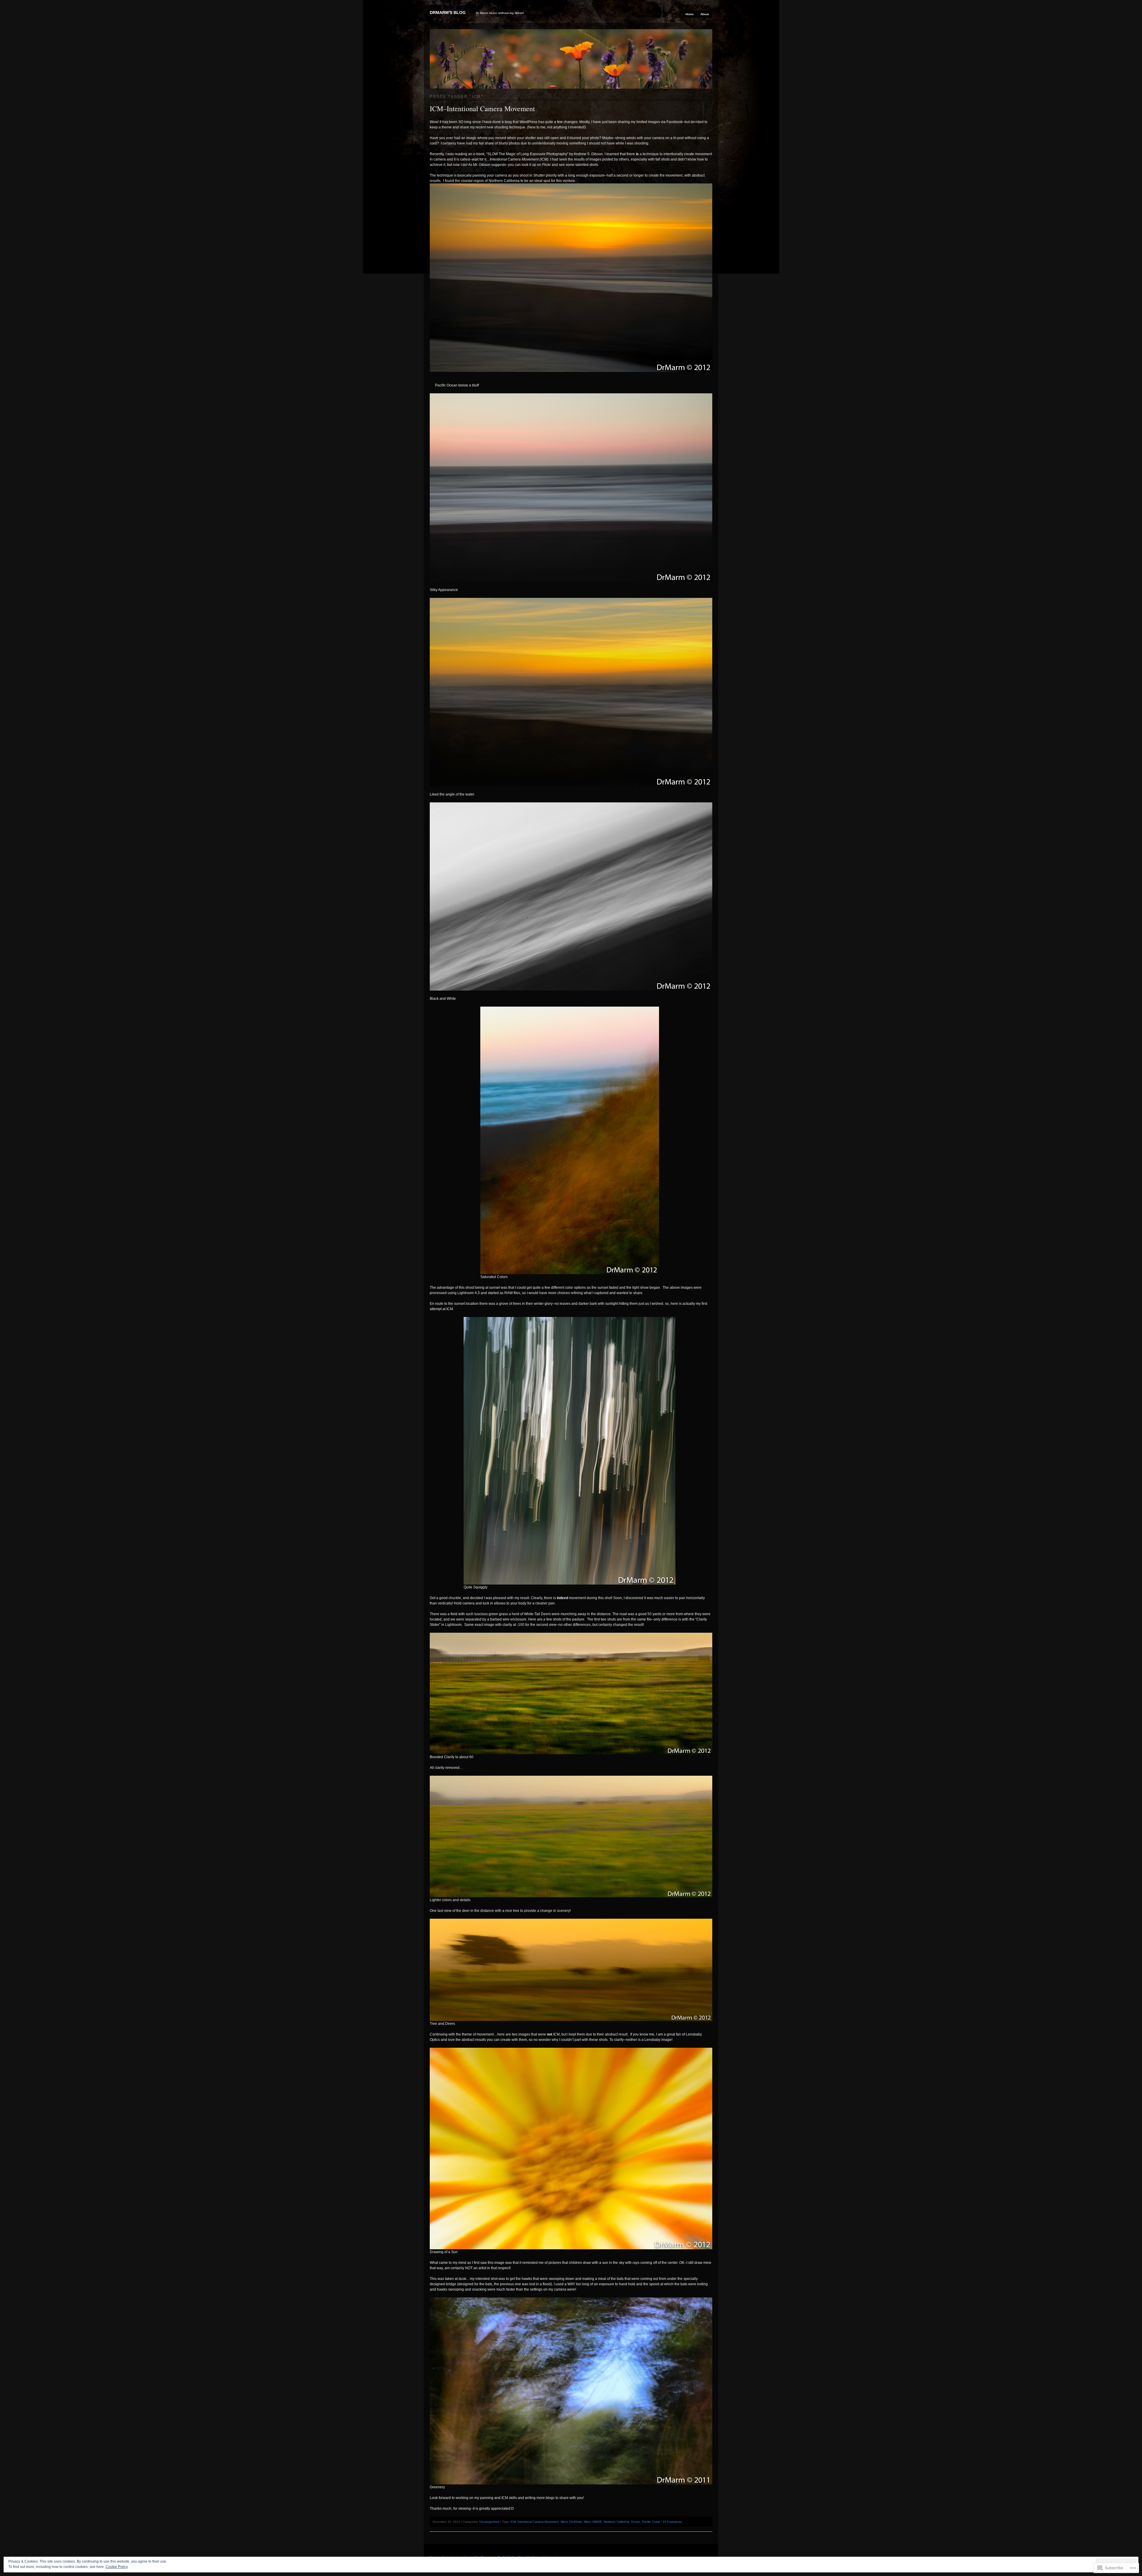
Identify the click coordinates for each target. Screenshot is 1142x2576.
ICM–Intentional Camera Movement (482, 109)
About (705, 14)
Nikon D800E (593, 2522)
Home (690, 14)
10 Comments (672, 2522)
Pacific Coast (651, 2522)
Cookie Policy (117, 2567)
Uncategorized (489, 2522)
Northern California (617, 2522)
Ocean (636, 2522)
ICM (513, 2522)
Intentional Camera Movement (538, 2522)
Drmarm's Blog (448, 12)
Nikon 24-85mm (571, 2522)
